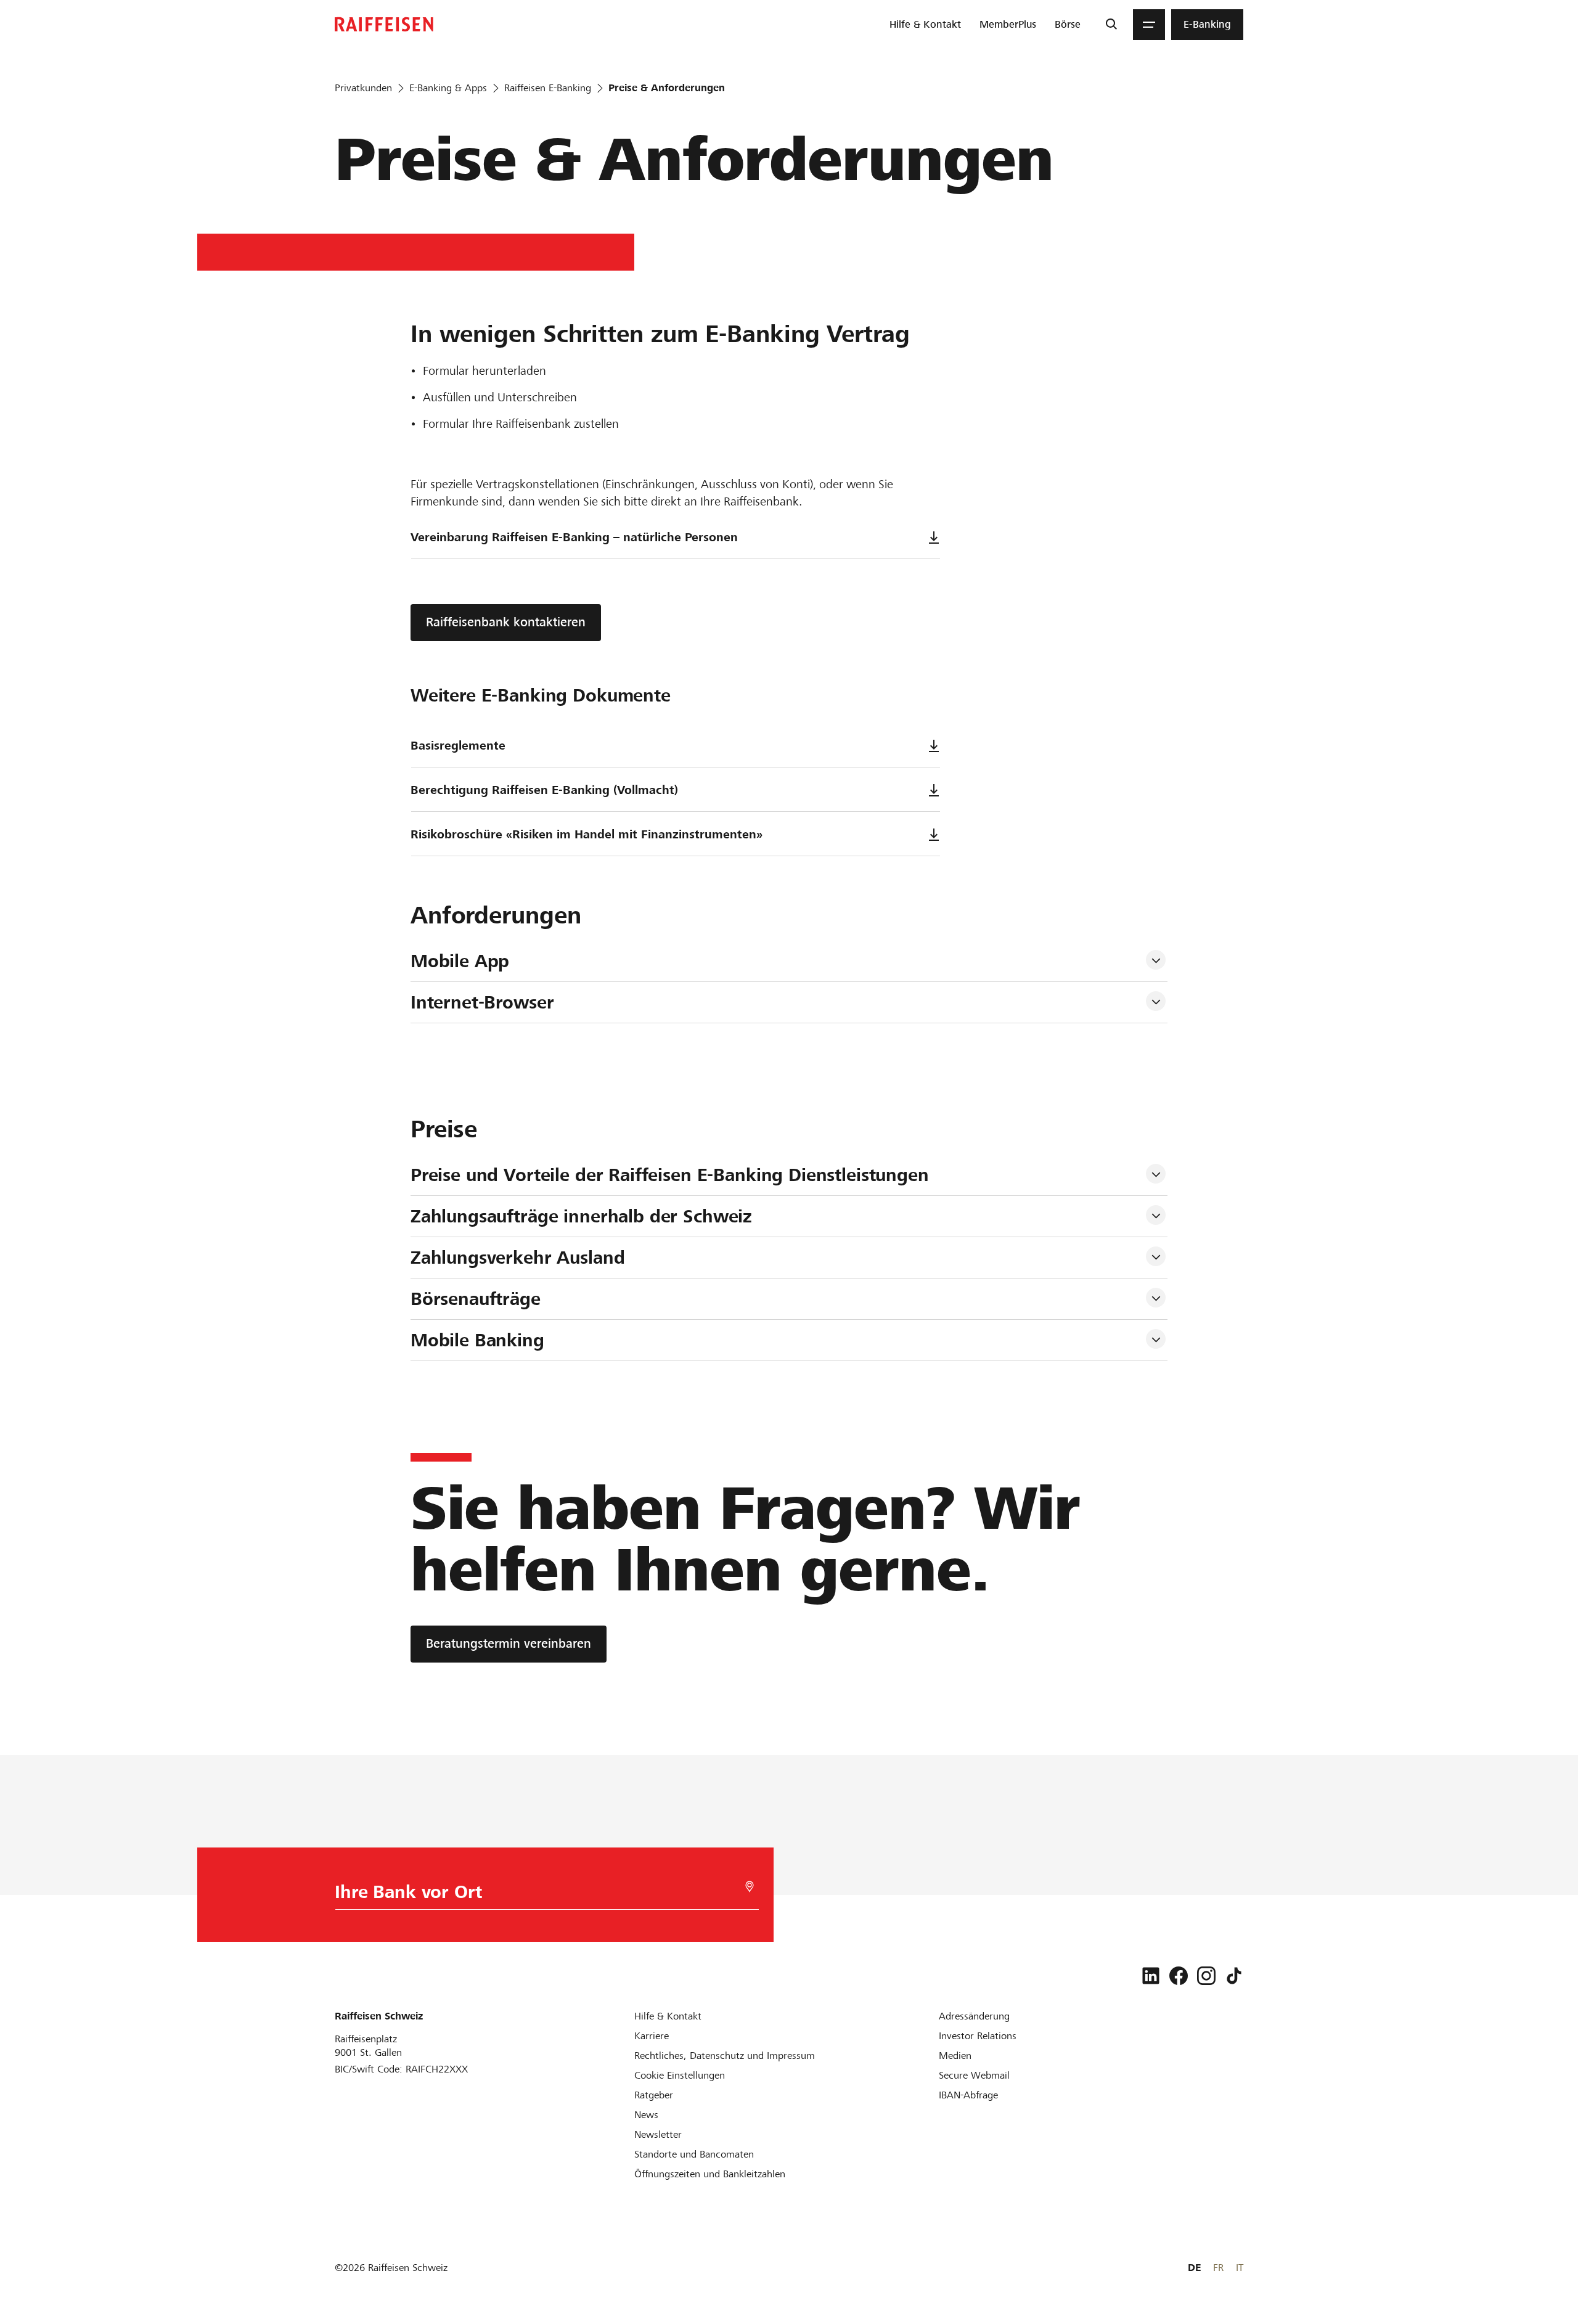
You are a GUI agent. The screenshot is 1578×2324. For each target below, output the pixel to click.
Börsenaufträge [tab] (476, 1299)
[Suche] (1111, 25)
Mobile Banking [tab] (477, 1340)
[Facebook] (1179, 1976)
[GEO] (750, 1887)
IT (1240, 2268)
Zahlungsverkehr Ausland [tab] (518, 1258)
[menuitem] (925, 25)
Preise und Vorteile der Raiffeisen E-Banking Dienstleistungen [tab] (670, 1175)
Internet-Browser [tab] (482, 1002)
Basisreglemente (458, 746)
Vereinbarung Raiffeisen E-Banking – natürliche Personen (574, 537)
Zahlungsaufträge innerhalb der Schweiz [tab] (581, 1216)
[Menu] (1149, 25)
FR (1218, 2268)
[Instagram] (1206, 1976)
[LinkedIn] (1151, 1976)
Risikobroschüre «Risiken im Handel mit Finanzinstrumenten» (587, 834)
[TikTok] (1234, 1976)
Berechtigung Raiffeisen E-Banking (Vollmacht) (544, 790)
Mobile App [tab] (460, 961)
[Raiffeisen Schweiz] (384, 24)
